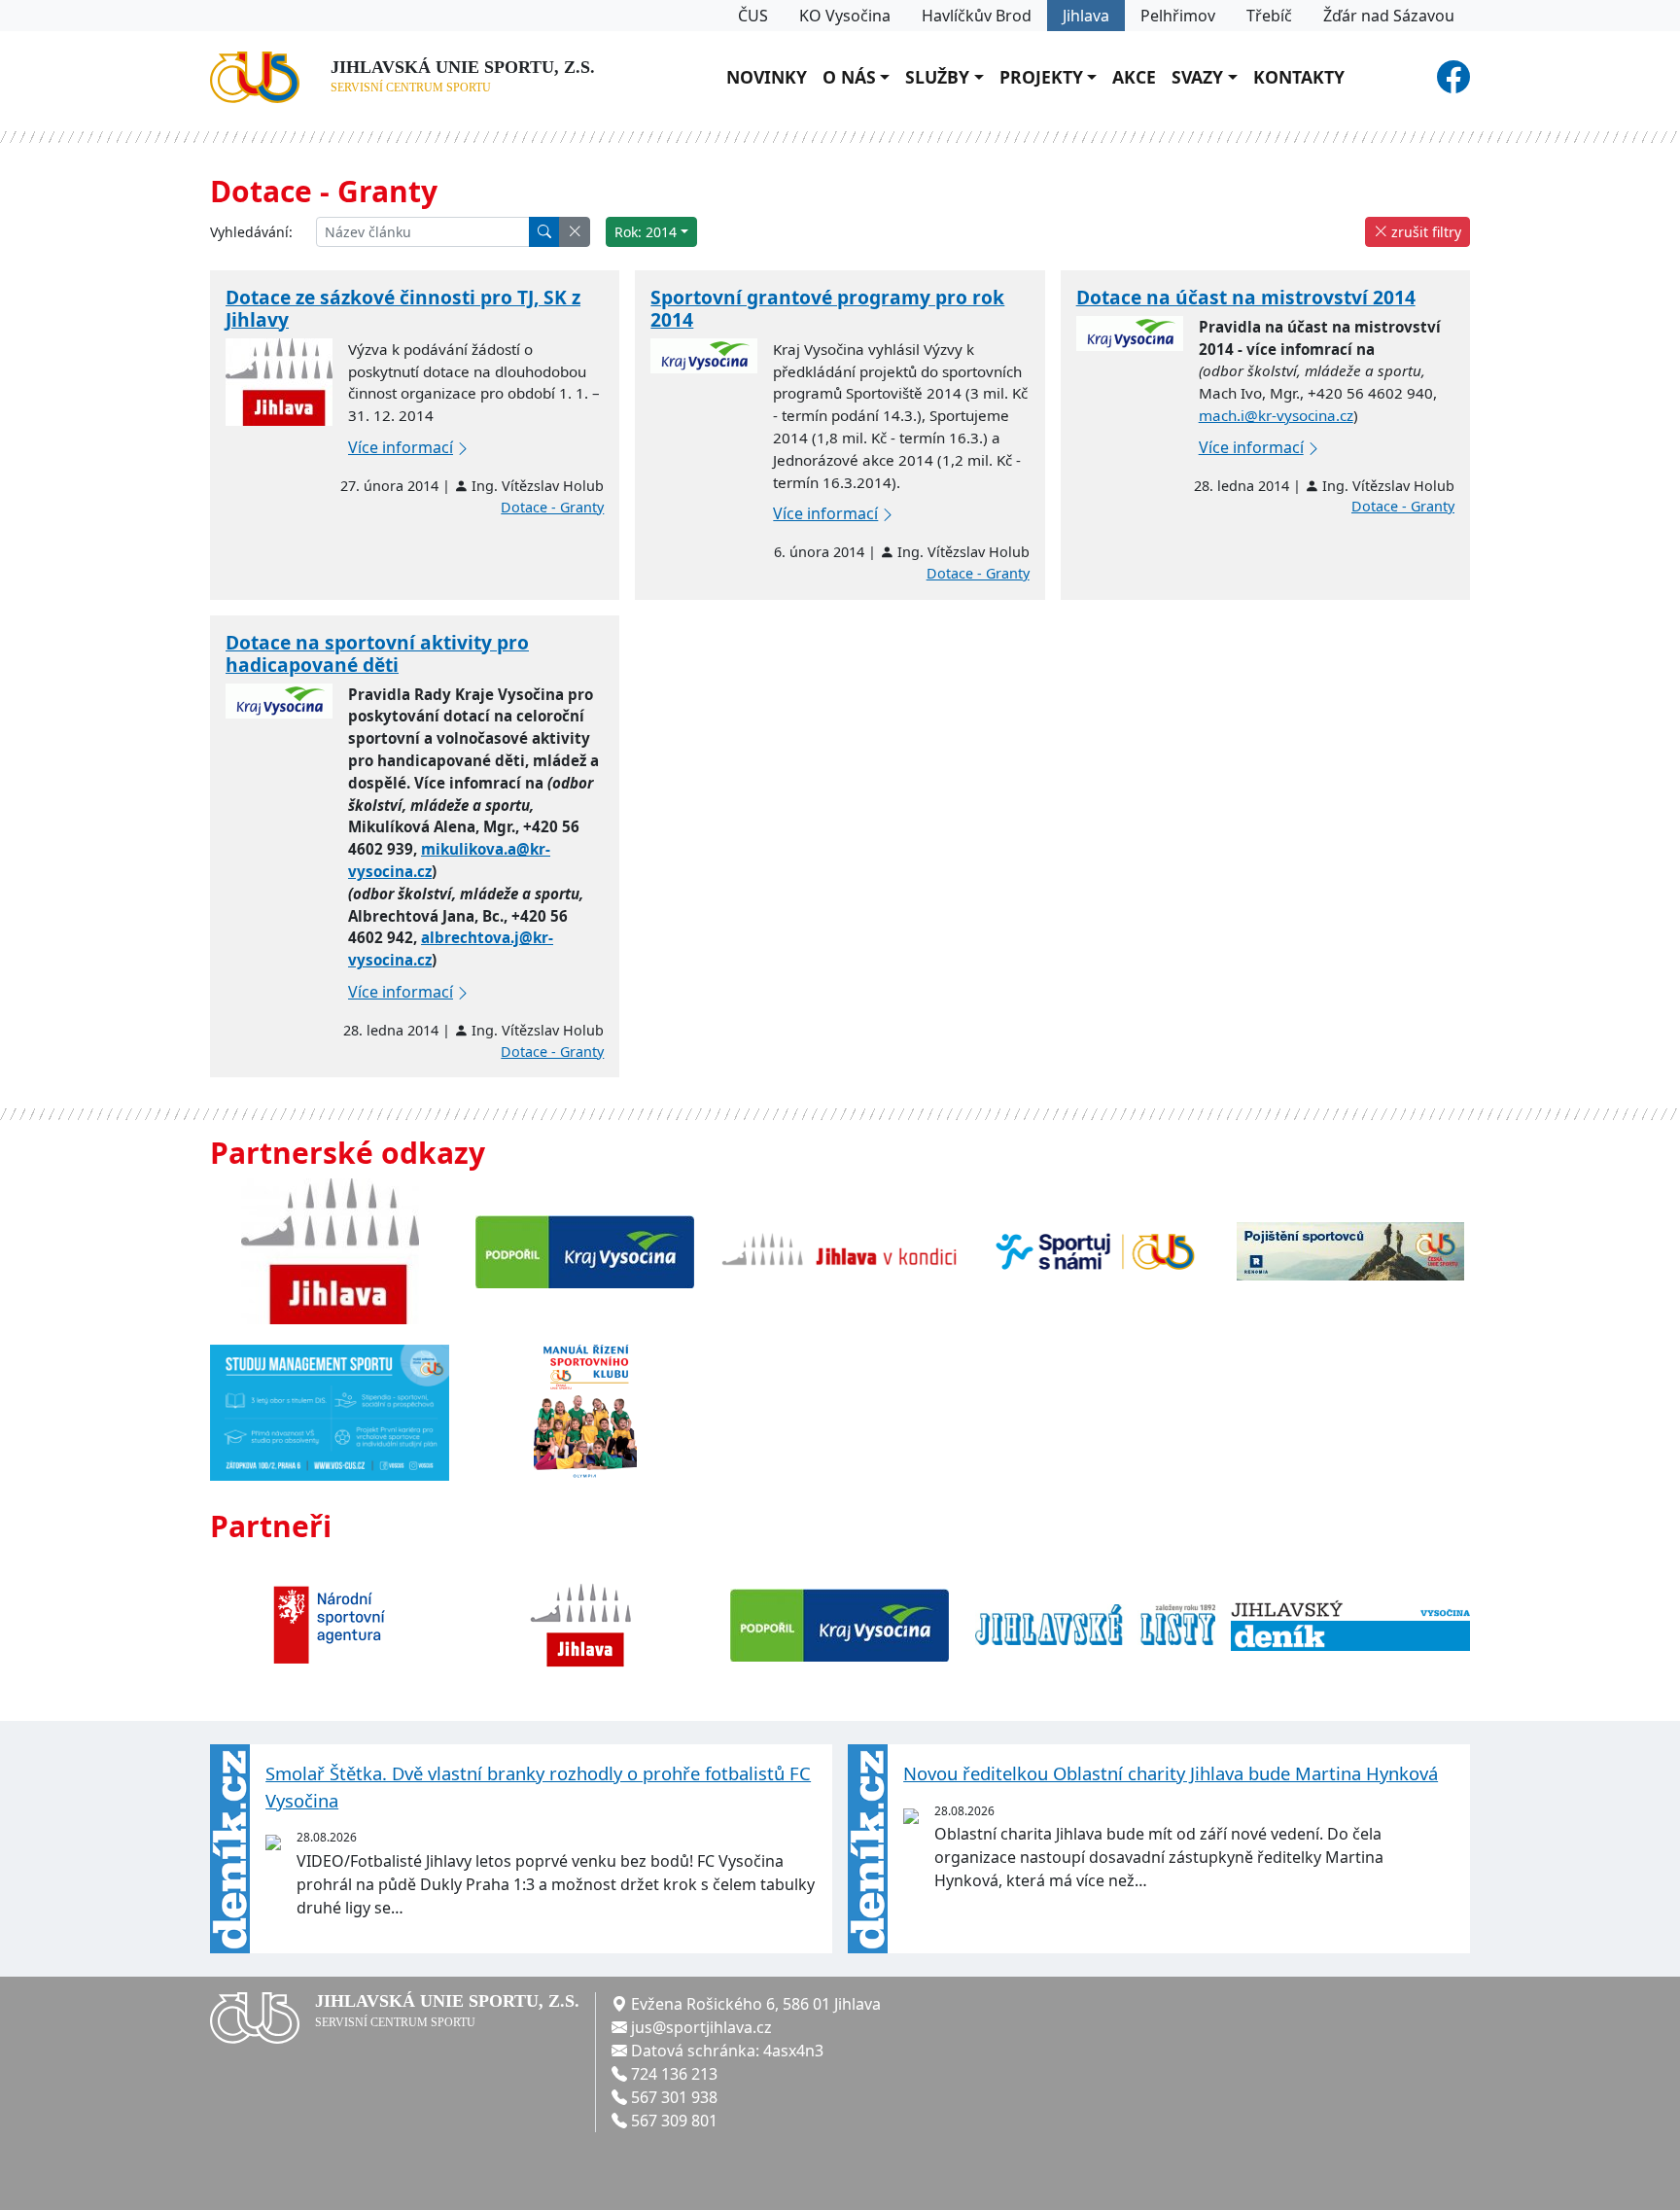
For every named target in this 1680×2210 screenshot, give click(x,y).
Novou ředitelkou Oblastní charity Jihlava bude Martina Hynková (1171, 1773)
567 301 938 (674, 2097)
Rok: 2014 (646, 232)
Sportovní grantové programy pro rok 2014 (827, 308)
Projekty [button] (1041, 77)
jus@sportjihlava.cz (701, 2027)
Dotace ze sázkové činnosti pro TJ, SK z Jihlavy (403, 308)
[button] (575, 232)
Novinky (767, 77)
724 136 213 (674, 2074)
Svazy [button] (1197, 77)
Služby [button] (937, 77)
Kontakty (1299, 77)
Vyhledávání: (251, 232)
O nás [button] (849, 77)
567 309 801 (674, 2121)
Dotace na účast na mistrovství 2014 (1246, 297)
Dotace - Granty (552, 507)
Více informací (401, 447)
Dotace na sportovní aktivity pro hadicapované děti (377, 653)
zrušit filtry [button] (1424, 232)
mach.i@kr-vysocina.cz (1276, 415)
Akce (1134, 77)
